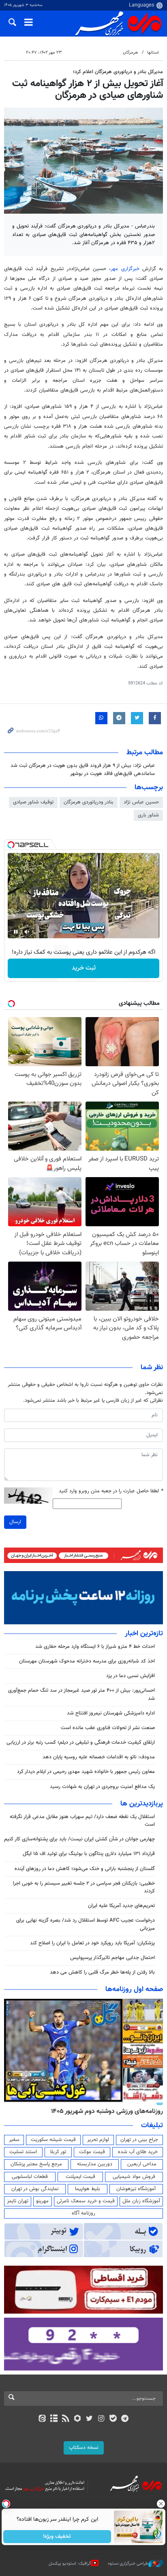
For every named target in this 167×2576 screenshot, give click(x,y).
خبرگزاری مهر (125, 269)
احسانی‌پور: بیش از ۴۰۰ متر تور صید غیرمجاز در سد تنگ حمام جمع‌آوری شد (81, 1694)
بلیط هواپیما (88, 2189)
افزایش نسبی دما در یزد (131, 1676)
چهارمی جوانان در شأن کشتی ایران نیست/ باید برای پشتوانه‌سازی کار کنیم (79, 1839)
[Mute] (27, 932)
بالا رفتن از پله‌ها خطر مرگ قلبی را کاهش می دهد (102, 1972)
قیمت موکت (92, 2152)
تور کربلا (58, 2152)
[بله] (113, 2419)
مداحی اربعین (142, 2164)
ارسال (15, 1522)
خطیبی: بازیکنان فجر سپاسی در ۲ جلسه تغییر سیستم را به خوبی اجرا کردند (84, 1887)
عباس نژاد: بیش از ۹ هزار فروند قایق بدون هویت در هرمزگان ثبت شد (83, 766)
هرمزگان (130, 53)
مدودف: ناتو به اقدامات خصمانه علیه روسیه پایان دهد (99, 1757)
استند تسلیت (23, 2152)
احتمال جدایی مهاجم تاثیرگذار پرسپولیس (112, 1958)
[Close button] (161, 2504)
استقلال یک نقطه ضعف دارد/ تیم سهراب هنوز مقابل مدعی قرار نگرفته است (82, 1821)
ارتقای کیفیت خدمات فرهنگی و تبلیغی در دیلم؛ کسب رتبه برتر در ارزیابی (81, 1743)
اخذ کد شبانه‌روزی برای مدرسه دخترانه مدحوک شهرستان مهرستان (87, 1661)
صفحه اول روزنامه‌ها (134, 1989)
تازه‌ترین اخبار (144, 1634)
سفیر (14, 2140)
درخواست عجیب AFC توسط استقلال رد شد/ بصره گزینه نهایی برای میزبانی (86, 1924)
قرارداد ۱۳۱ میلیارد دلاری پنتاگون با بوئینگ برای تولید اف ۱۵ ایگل (89, 1854)
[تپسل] (11, 845)
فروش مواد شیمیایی (134, 2177)
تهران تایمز (18, 2201)
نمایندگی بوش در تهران (35, 2189)
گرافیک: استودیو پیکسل (70, 2564)
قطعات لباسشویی (30, 2177)
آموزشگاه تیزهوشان (136, 2189)
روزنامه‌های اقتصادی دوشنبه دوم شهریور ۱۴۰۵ (104, 2111)
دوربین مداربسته (95, 2164)
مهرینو (42, 2201)
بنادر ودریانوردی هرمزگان (89, 802)
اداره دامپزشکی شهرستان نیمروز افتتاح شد (111, 1713)
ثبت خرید (84, 968)
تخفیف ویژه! (57, 2537)
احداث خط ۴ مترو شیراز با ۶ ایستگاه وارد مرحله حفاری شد (95, 1647)
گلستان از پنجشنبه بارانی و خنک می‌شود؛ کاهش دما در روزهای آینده (85, 1869)
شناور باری (148, 815)
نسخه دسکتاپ (84, 2448)
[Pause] (16, 932)
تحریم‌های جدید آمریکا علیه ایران (121, 1906)
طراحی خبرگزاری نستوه (128, 2564)
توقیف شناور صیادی (33, 802)
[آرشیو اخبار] (54, 2419)
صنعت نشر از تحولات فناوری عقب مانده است (108, 1728)
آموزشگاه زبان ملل (141, 2201)
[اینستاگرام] (101, 2419)
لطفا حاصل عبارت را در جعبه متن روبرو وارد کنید (111, 1491)
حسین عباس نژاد (141, 802)
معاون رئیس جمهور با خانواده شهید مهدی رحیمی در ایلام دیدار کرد (86, 1772)
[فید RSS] (66, 2419)
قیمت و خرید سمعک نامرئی (86, 2201)
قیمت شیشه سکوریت (53, 2140)
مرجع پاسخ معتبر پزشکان (36, 2164)
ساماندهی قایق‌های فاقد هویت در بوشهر (112, 774)
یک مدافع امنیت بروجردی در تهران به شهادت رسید (102, 1787)
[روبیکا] (78, 2419)
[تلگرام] (125, 2419)
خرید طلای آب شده (138, 2152)
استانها (153, 53)
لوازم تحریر (98, 2140)
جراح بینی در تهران (139, 2140)
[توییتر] (89, 2419)
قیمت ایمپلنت (80, 2177)
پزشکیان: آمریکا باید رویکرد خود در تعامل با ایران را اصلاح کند (92, 1943)
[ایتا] (42, 2419)
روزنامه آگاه (83, 2213)
